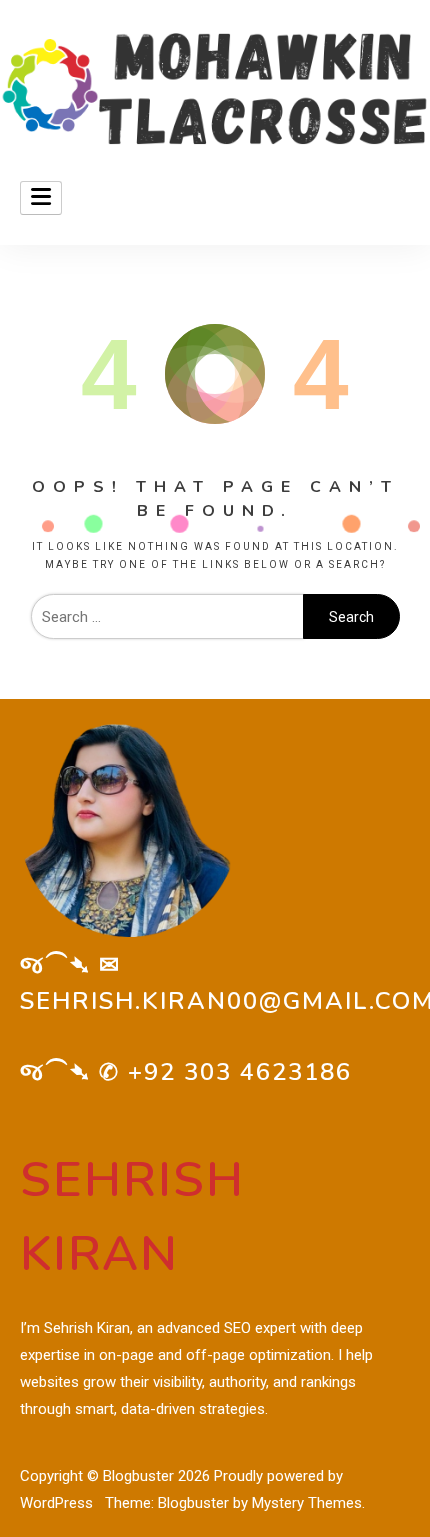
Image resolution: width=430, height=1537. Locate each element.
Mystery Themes (307, 1503)
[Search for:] (167, 617)
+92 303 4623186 (240, 1072)
